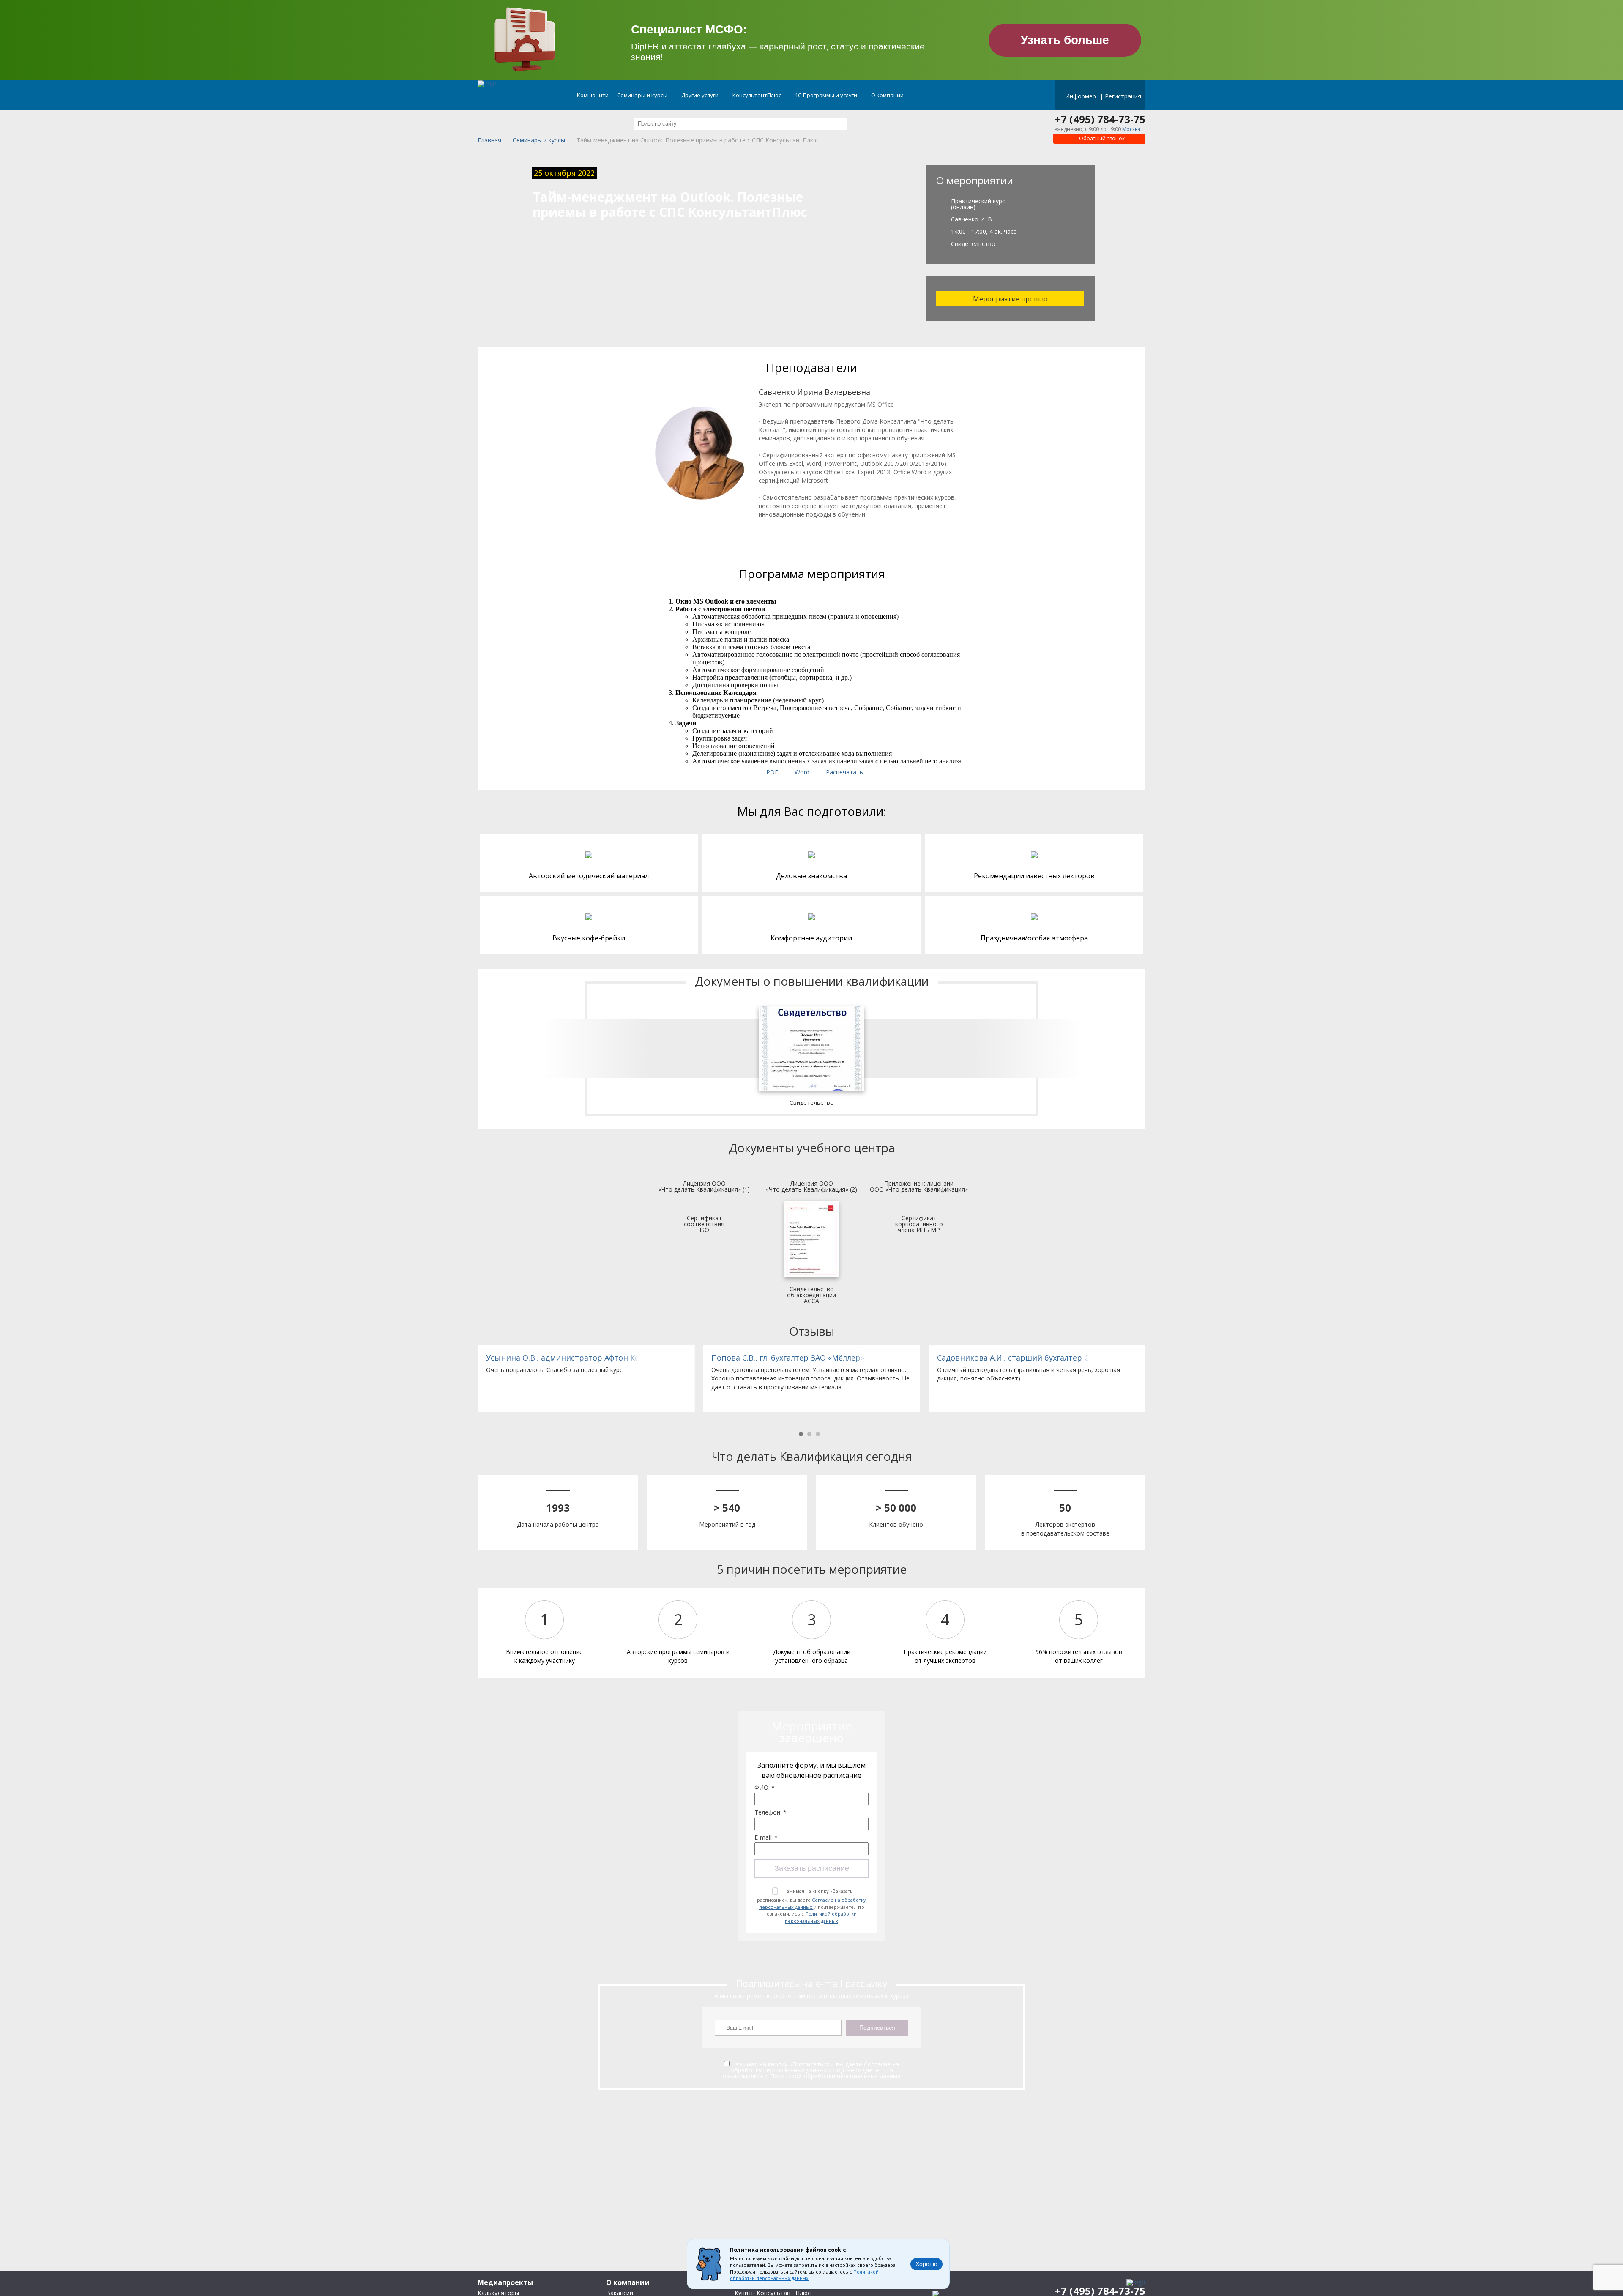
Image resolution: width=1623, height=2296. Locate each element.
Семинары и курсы (643, 95)
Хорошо (926, 2264)
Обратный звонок (1101, 138)
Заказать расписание (812, 1868)
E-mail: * (766, 1837)
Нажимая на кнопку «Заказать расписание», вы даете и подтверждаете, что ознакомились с (811, 1906)
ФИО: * (765, 1788)
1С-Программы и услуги (827, 95)
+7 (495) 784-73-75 (1100, 119)
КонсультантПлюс (757, 95)
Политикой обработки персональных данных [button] (804, 2275)
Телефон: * (771, 1812)
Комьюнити (593, 95)
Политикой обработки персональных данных (821, 1917)
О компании (888, 95)
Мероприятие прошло (1010, 299)
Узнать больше (1065, 40)
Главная (489, 141)
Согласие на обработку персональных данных (813, 1903)
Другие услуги (701, 95)
